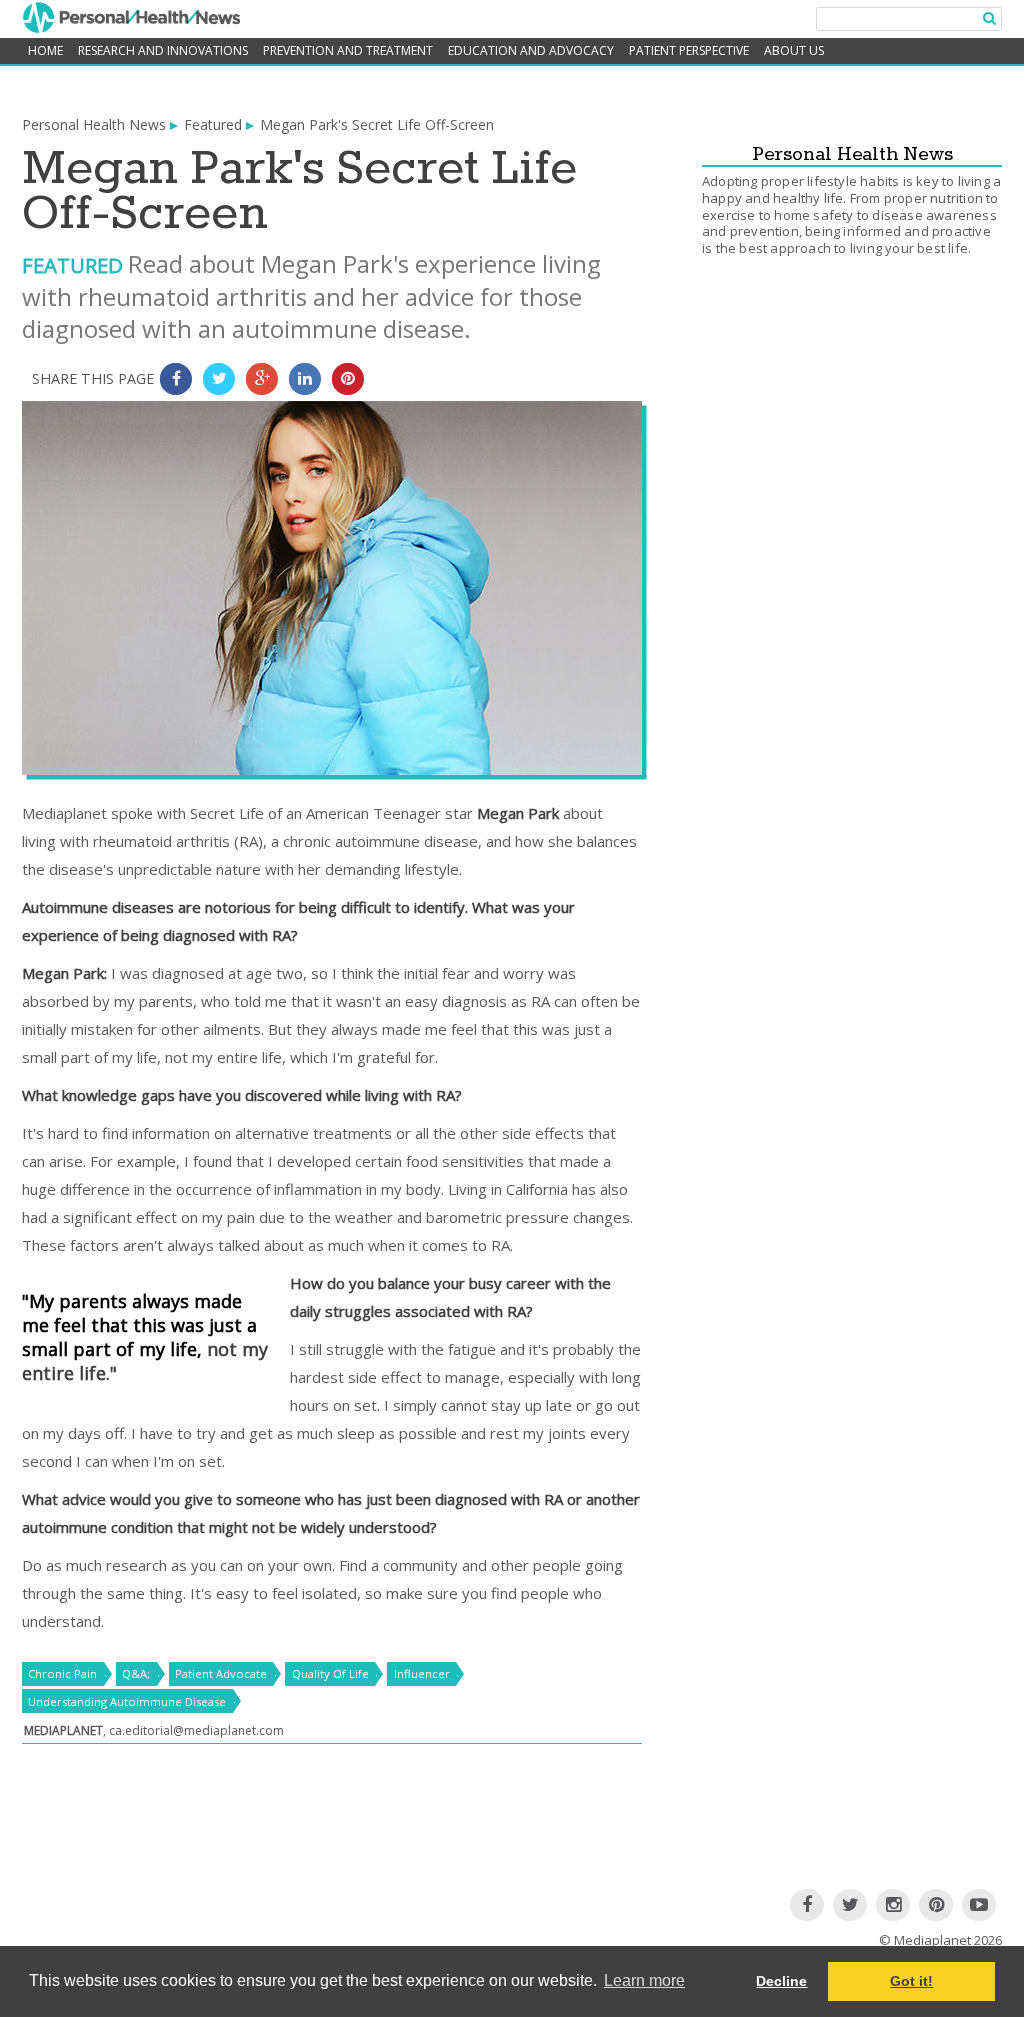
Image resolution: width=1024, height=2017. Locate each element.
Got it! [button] (911, 1981)
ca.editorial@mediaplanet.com (196, 1730)
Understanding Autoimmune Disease (127, 1701)
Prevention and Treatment (348, 50)
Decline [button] (781, 1981)
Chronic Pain (62, 1673)
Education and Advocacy (531, 50)
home (45, 50)
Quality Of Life (330, 1673)
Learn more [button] (644, 1980)
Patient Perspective (689, 50)
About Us (794, 50)
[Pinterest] (936, 1905)
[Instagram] (893, 1905)
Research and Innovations (163, 50)
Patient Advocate (221, 1673)
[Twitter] (850, 1905)
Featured (213, 124)
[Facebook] (807, 1905)
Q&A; (136, 1673)
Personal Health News (94, 124)
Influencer (422, 1673)
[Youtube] (979, 1905)
